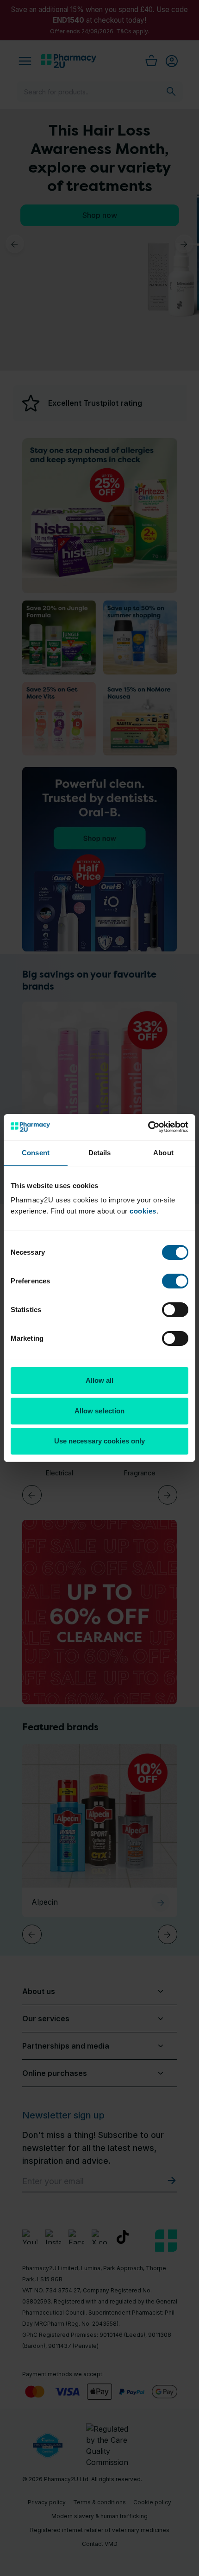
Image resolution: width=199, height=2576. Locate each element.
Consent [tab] (36, 1153)
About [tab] (163, 1153)
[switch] (175, 1281)
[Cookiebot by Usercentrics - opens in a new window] (148, 1127)
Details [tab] (100, 1153)
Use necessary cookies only (100, 1441)
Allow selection (100, 1411)
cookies (143, 1211)
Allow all (100, 1380)
